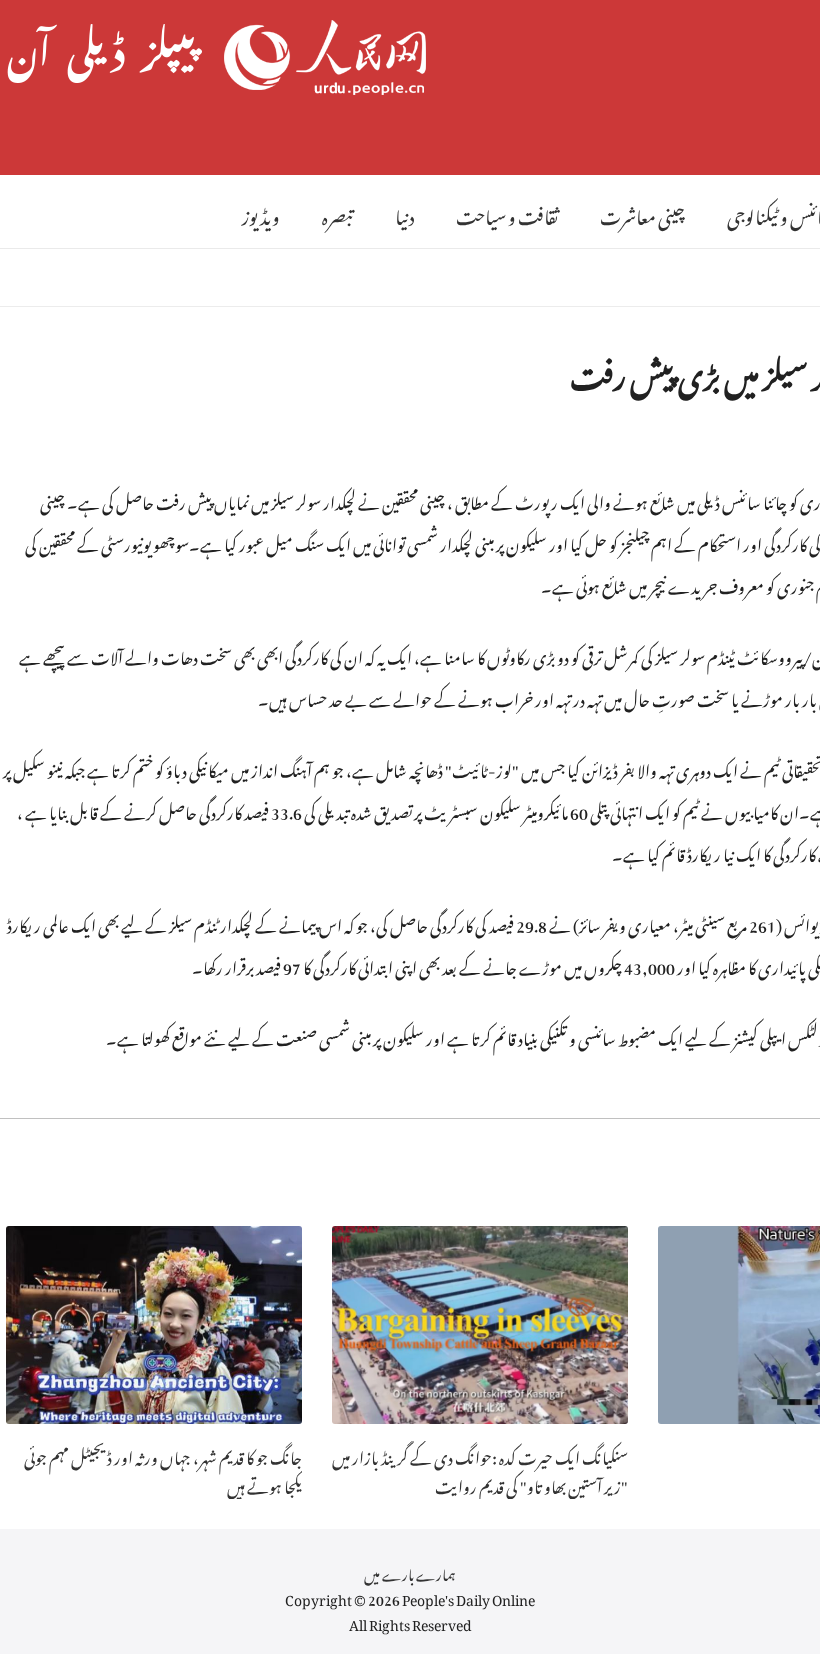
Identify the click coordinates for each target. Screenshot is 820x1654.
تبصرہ (337, 213)
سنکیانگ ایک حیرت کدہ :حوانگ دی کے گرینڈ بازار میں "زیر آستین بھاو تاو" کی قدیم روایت (480, 1469)
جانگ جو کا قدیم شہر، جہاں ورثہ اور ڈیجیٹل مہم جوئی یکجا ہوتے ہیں (163, 1469)
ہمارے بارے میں (410, 1571)
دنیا (404, 213)
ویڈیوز (261, 213)
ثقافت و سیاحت (507, 213)
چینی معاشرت (642, 213)
